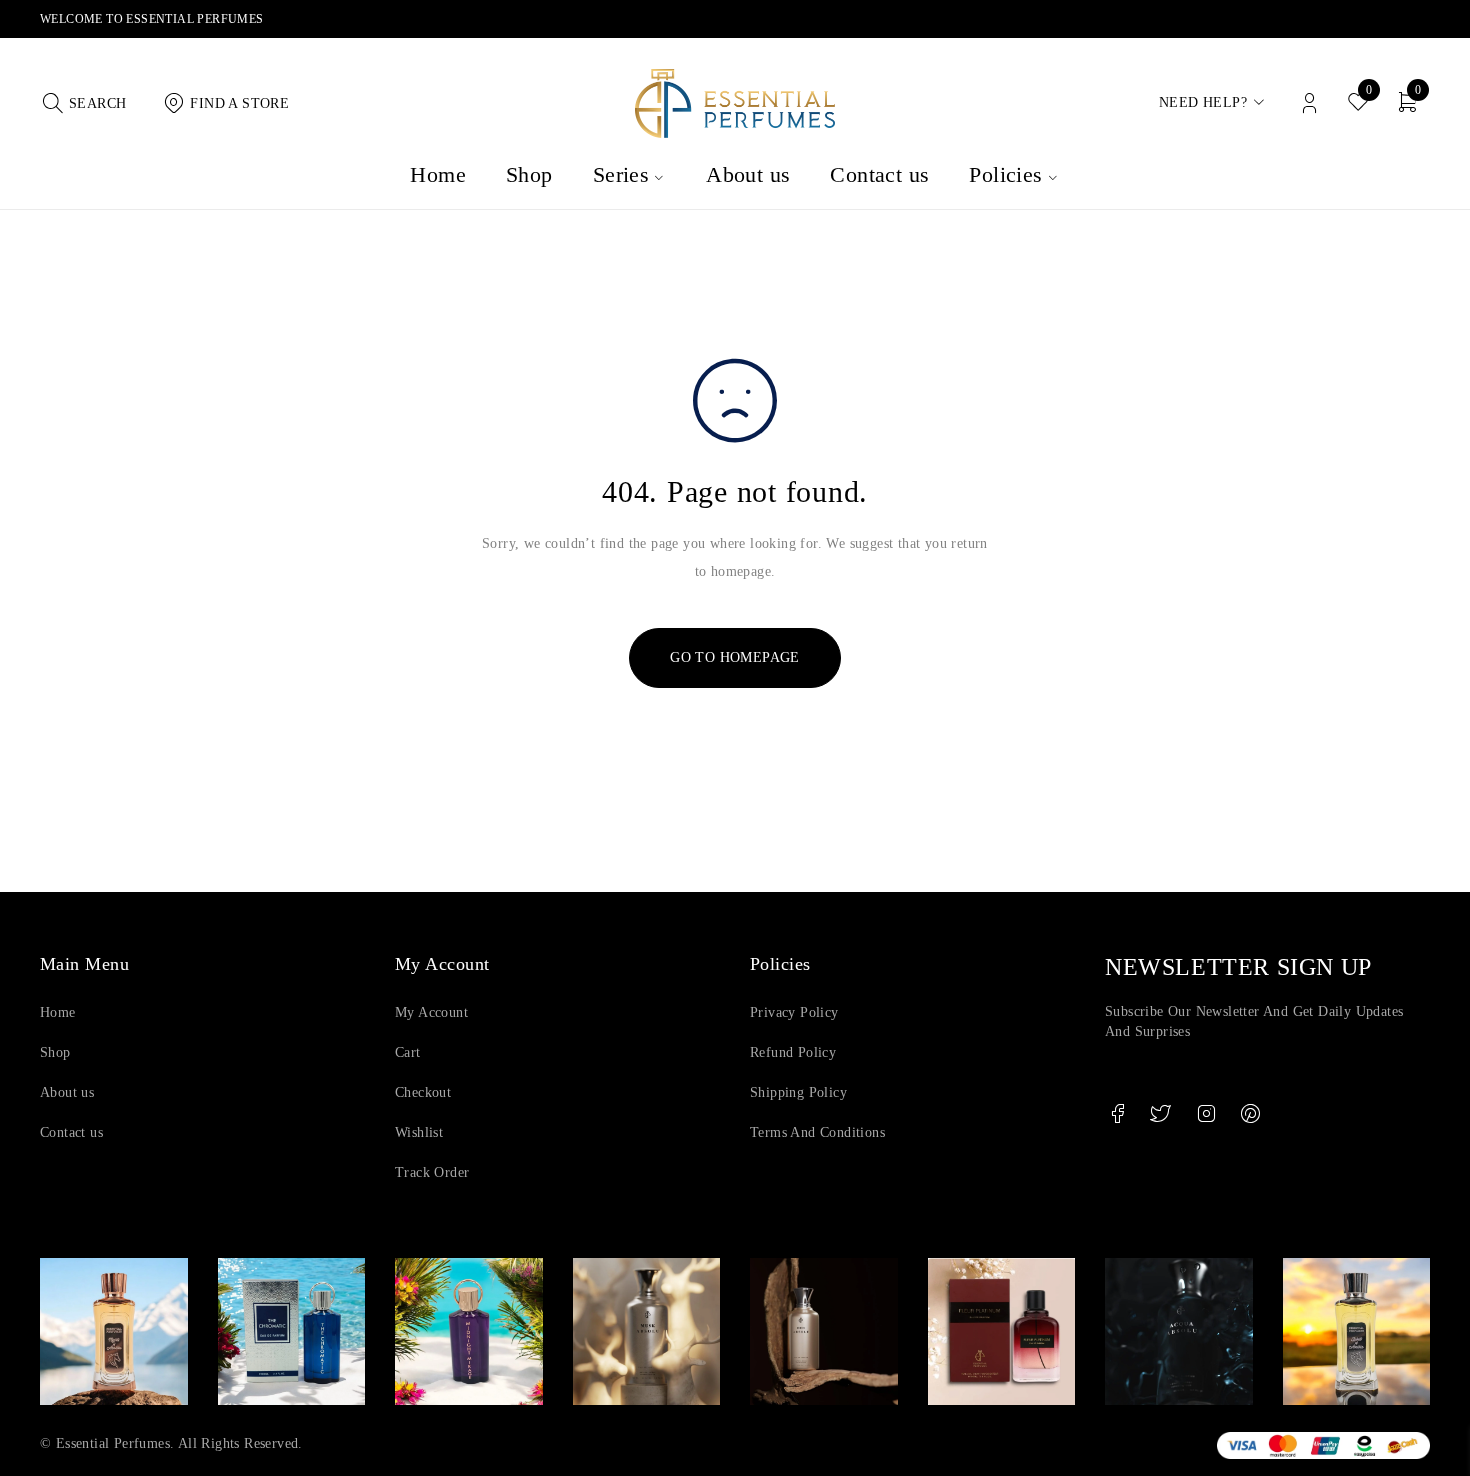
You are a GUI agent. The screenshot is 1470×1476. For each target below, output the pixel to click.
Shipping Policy (798, 1092)
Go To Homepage (735, 657)
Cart (408, 1052)
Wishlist (419, 1132)
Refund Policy (793, 1052)
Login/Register (1309, 103)
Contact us (71, 1132)
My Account (431, 1012)
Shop (55, 1052)
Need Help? (1203, 102)
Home (58, 1012)
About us (67, 1092)
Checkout (423, 1092)
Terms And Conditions (817, 1132)
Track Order (432, 1172)
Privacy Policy (794, 1012)
